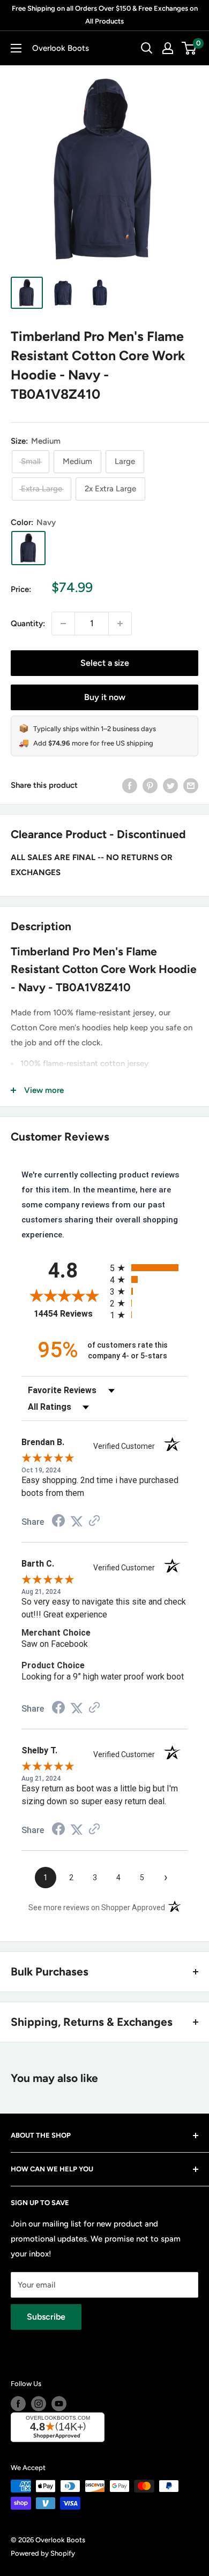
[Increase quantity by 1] (120, 624)
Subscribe (46, 2317)
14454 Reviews (69, 1314)
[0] (189, 48)
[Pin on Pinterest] (150, 785)
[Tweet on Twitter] (170, 785)
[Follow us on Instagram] (39, 2404)
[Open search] (147, 48)
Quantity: (28, 624)
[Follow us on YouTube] (59, 2404)
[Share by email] (191, 785)
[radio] (149, 1268)
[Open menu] (16, 48)
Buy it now (105, 697)
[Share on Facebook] (130, 785)
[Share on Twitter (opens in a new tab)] (77, 1522)
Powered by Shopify (43, 2553)
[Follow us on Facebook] (18, 2404)
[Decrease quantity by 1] (63, 624)
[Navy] (28, 548)
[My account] (168, 48)
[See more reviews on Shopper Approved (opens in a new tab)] (94, 1522)
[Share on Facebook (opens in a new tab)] (58, 1522)
